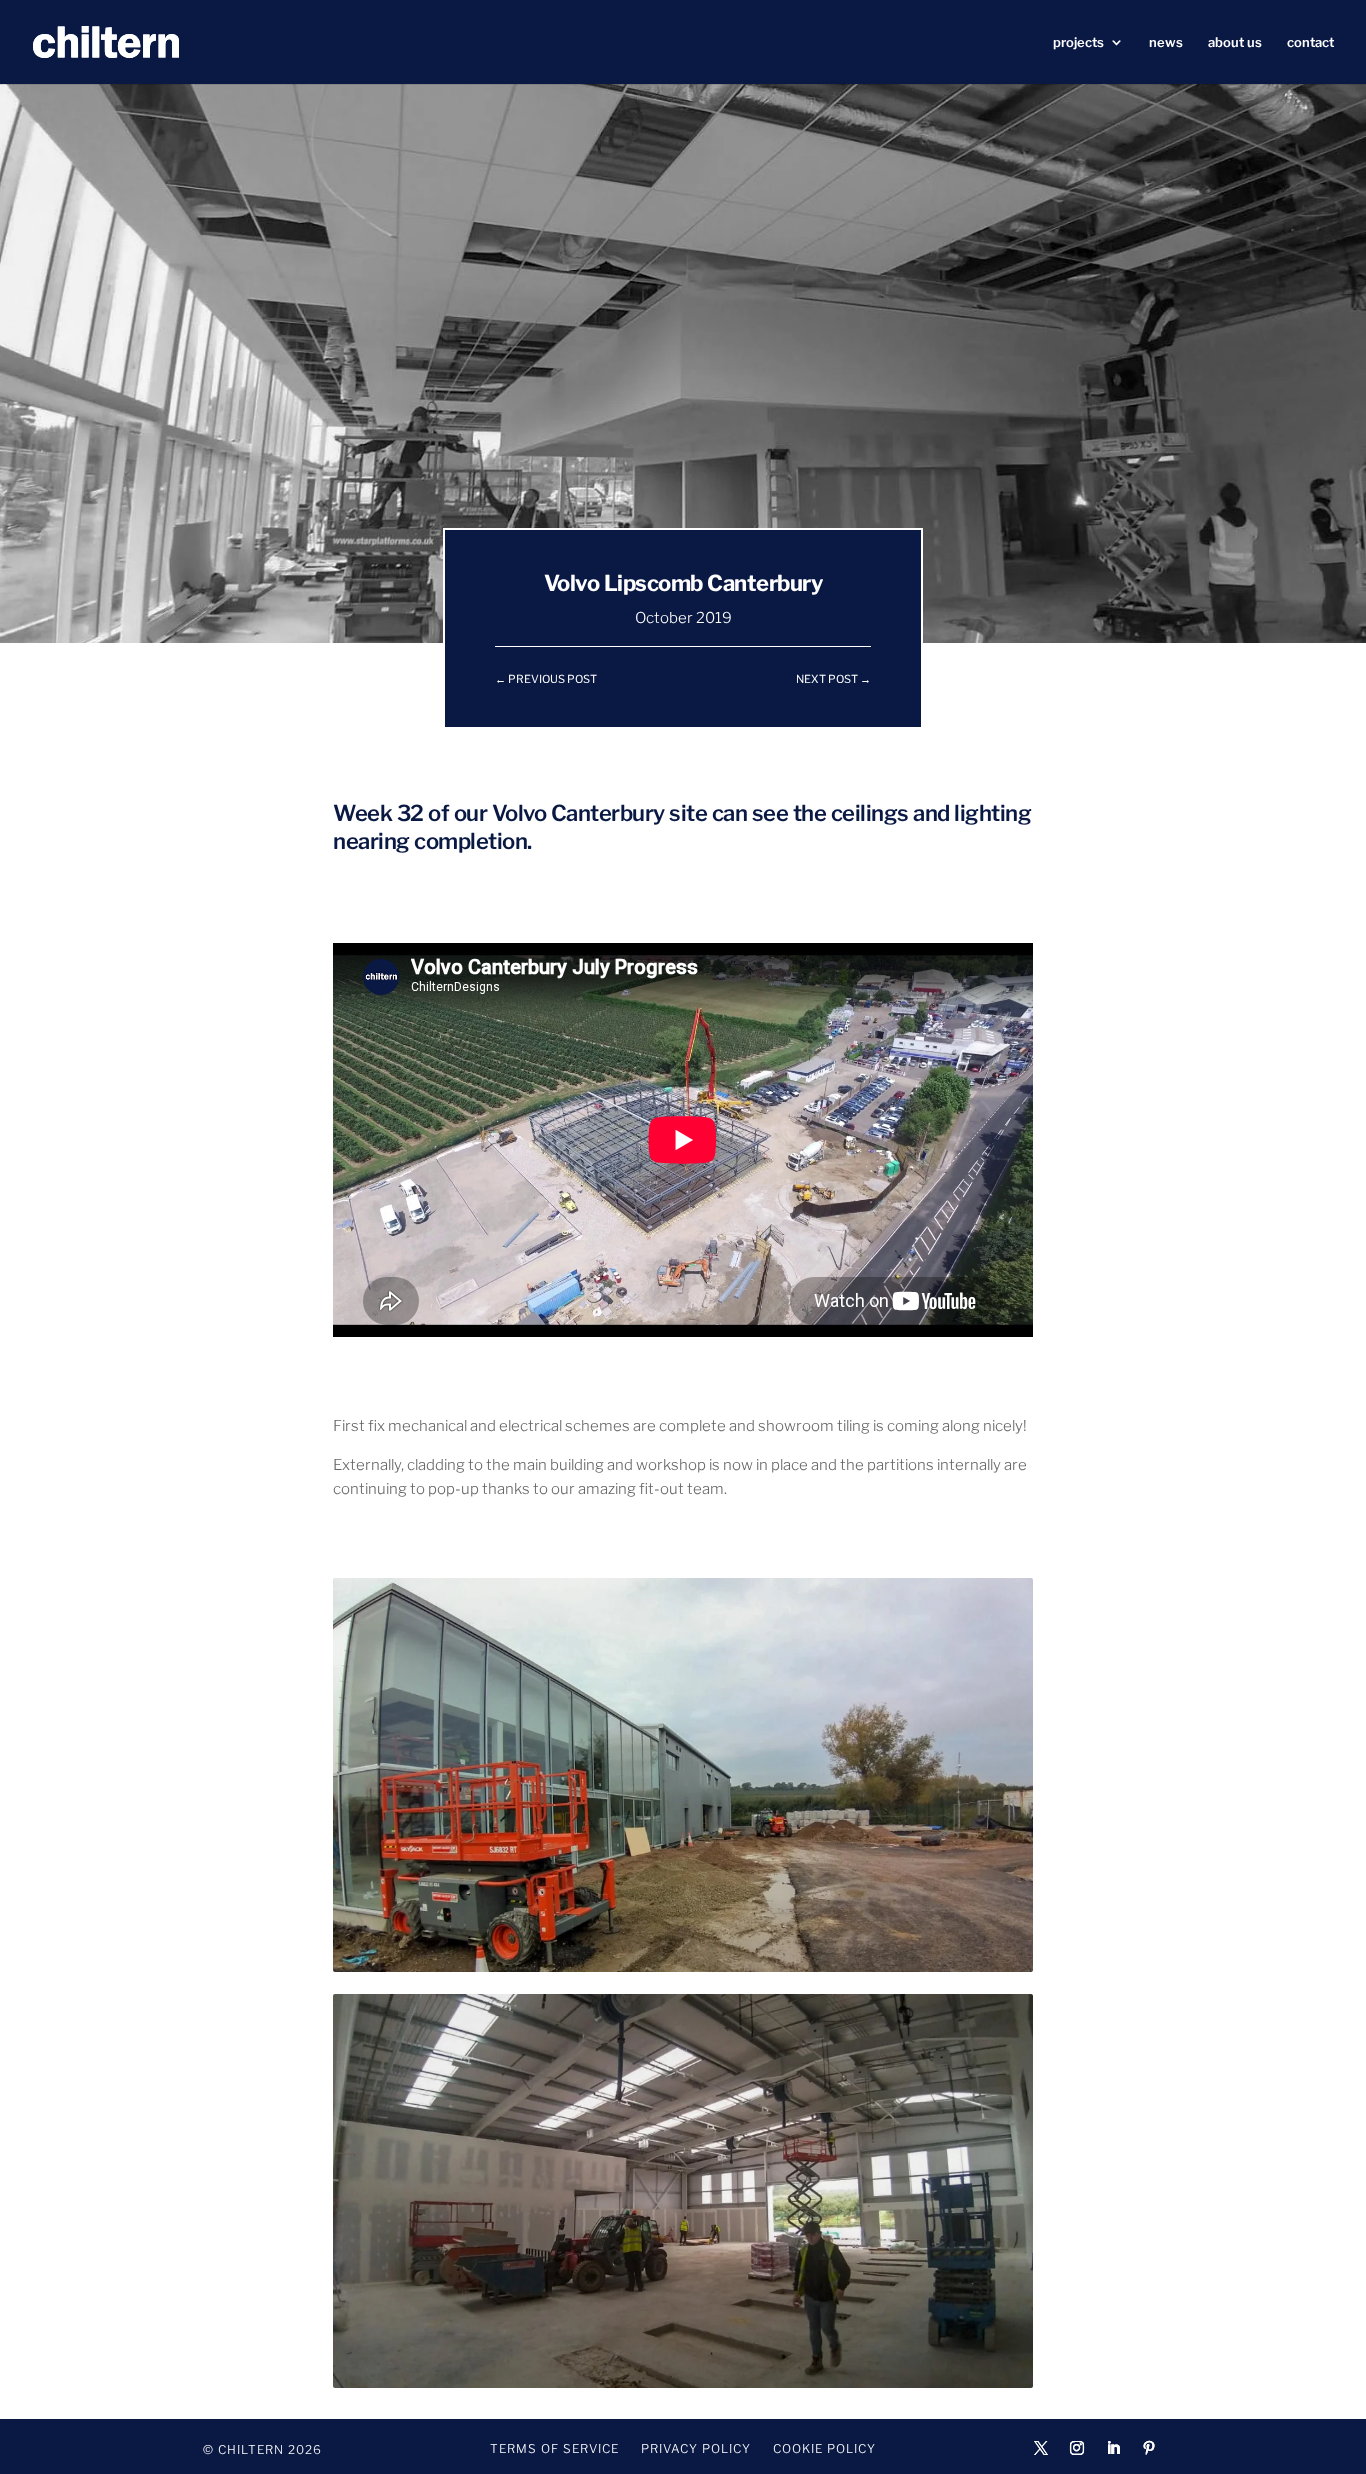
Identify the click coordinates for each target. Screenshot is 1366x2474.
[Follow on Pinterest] (1149, 2448)
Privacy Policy (696, 2449)
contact (1310, 42)
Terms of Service (554, 2449)
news (1166, 42)
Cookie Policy (824, 2449)
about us (1235, 42)
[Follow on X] (1041, 2448)
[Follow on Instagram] (1077, 2448)
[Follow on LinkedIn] (1113, 2448)
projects (1078, 42)
